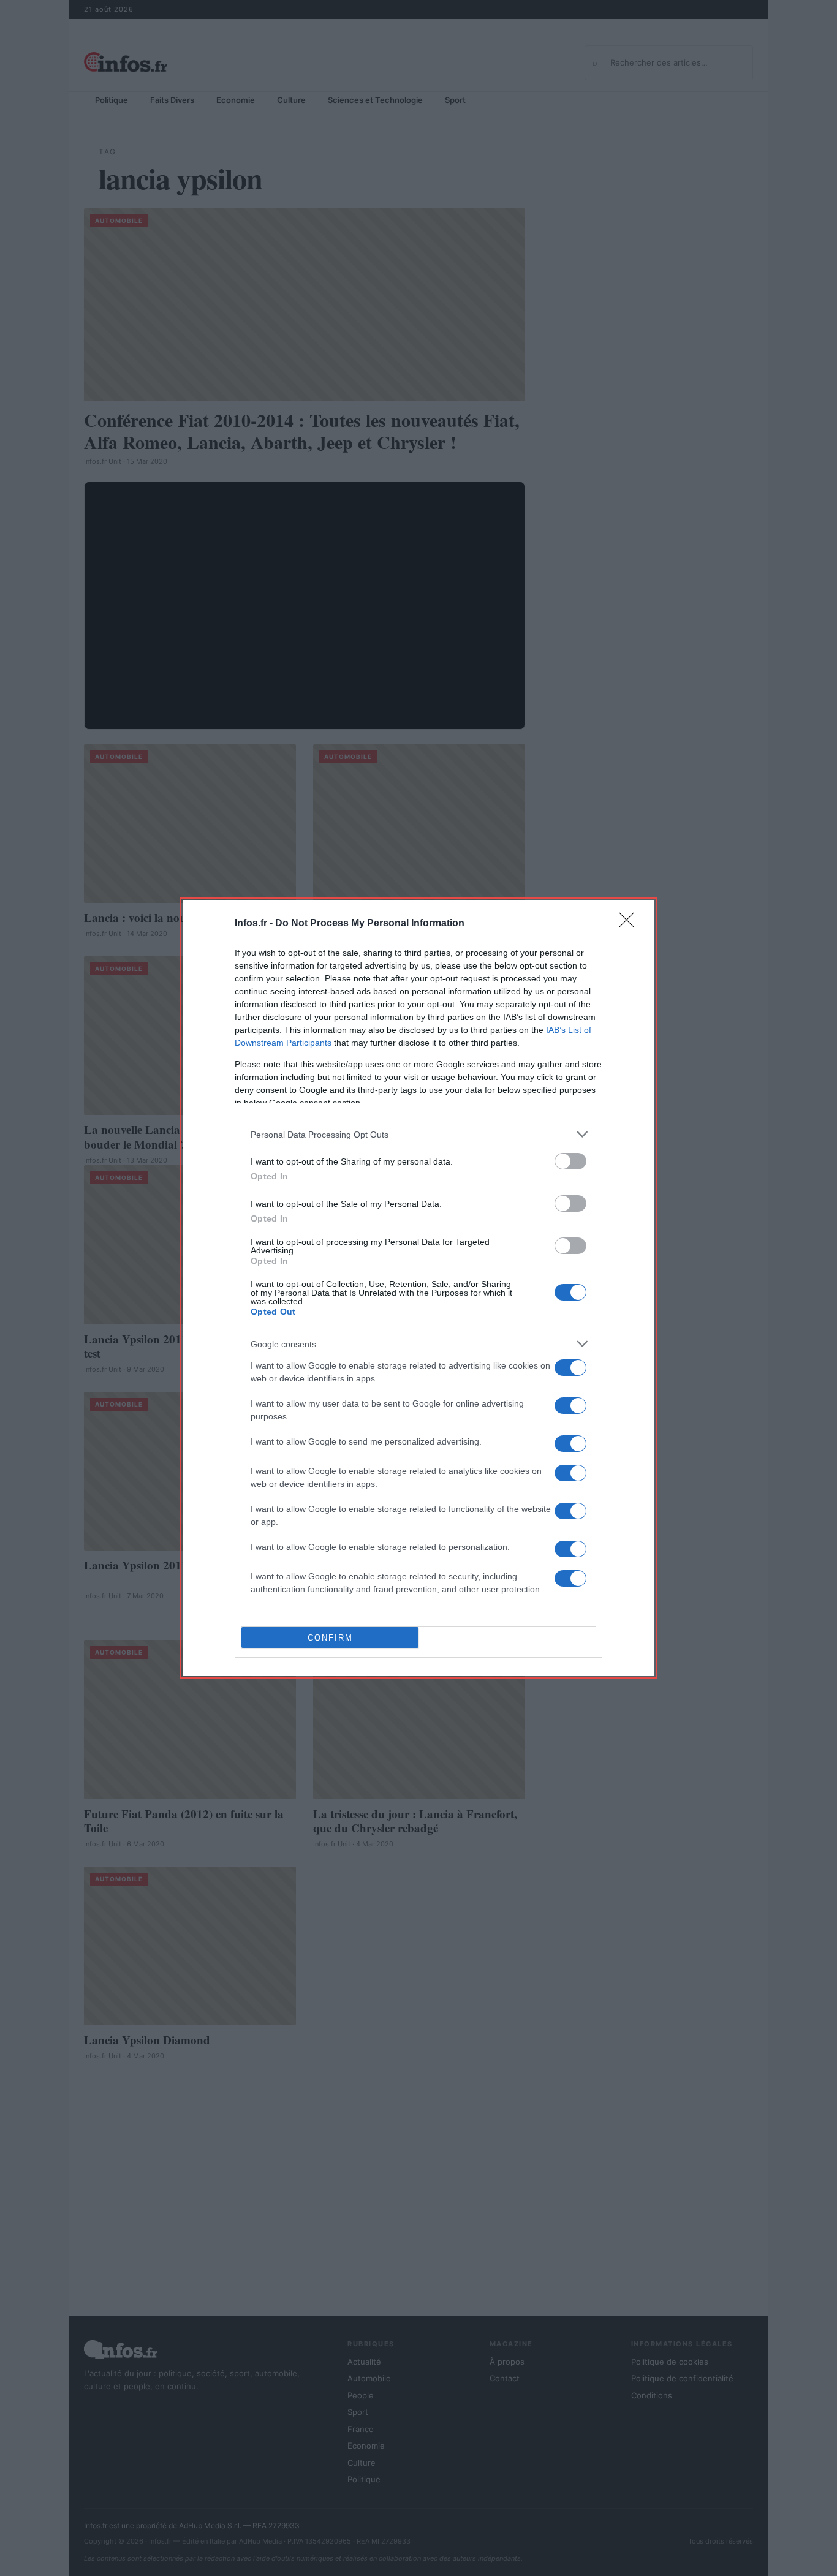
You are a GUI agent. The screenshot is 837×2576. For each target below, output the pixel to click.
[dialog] (418, 1288)
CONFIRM (330, 1638)
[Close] (631, 924)
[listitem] (418, 1134)
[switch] (570, 1161)
